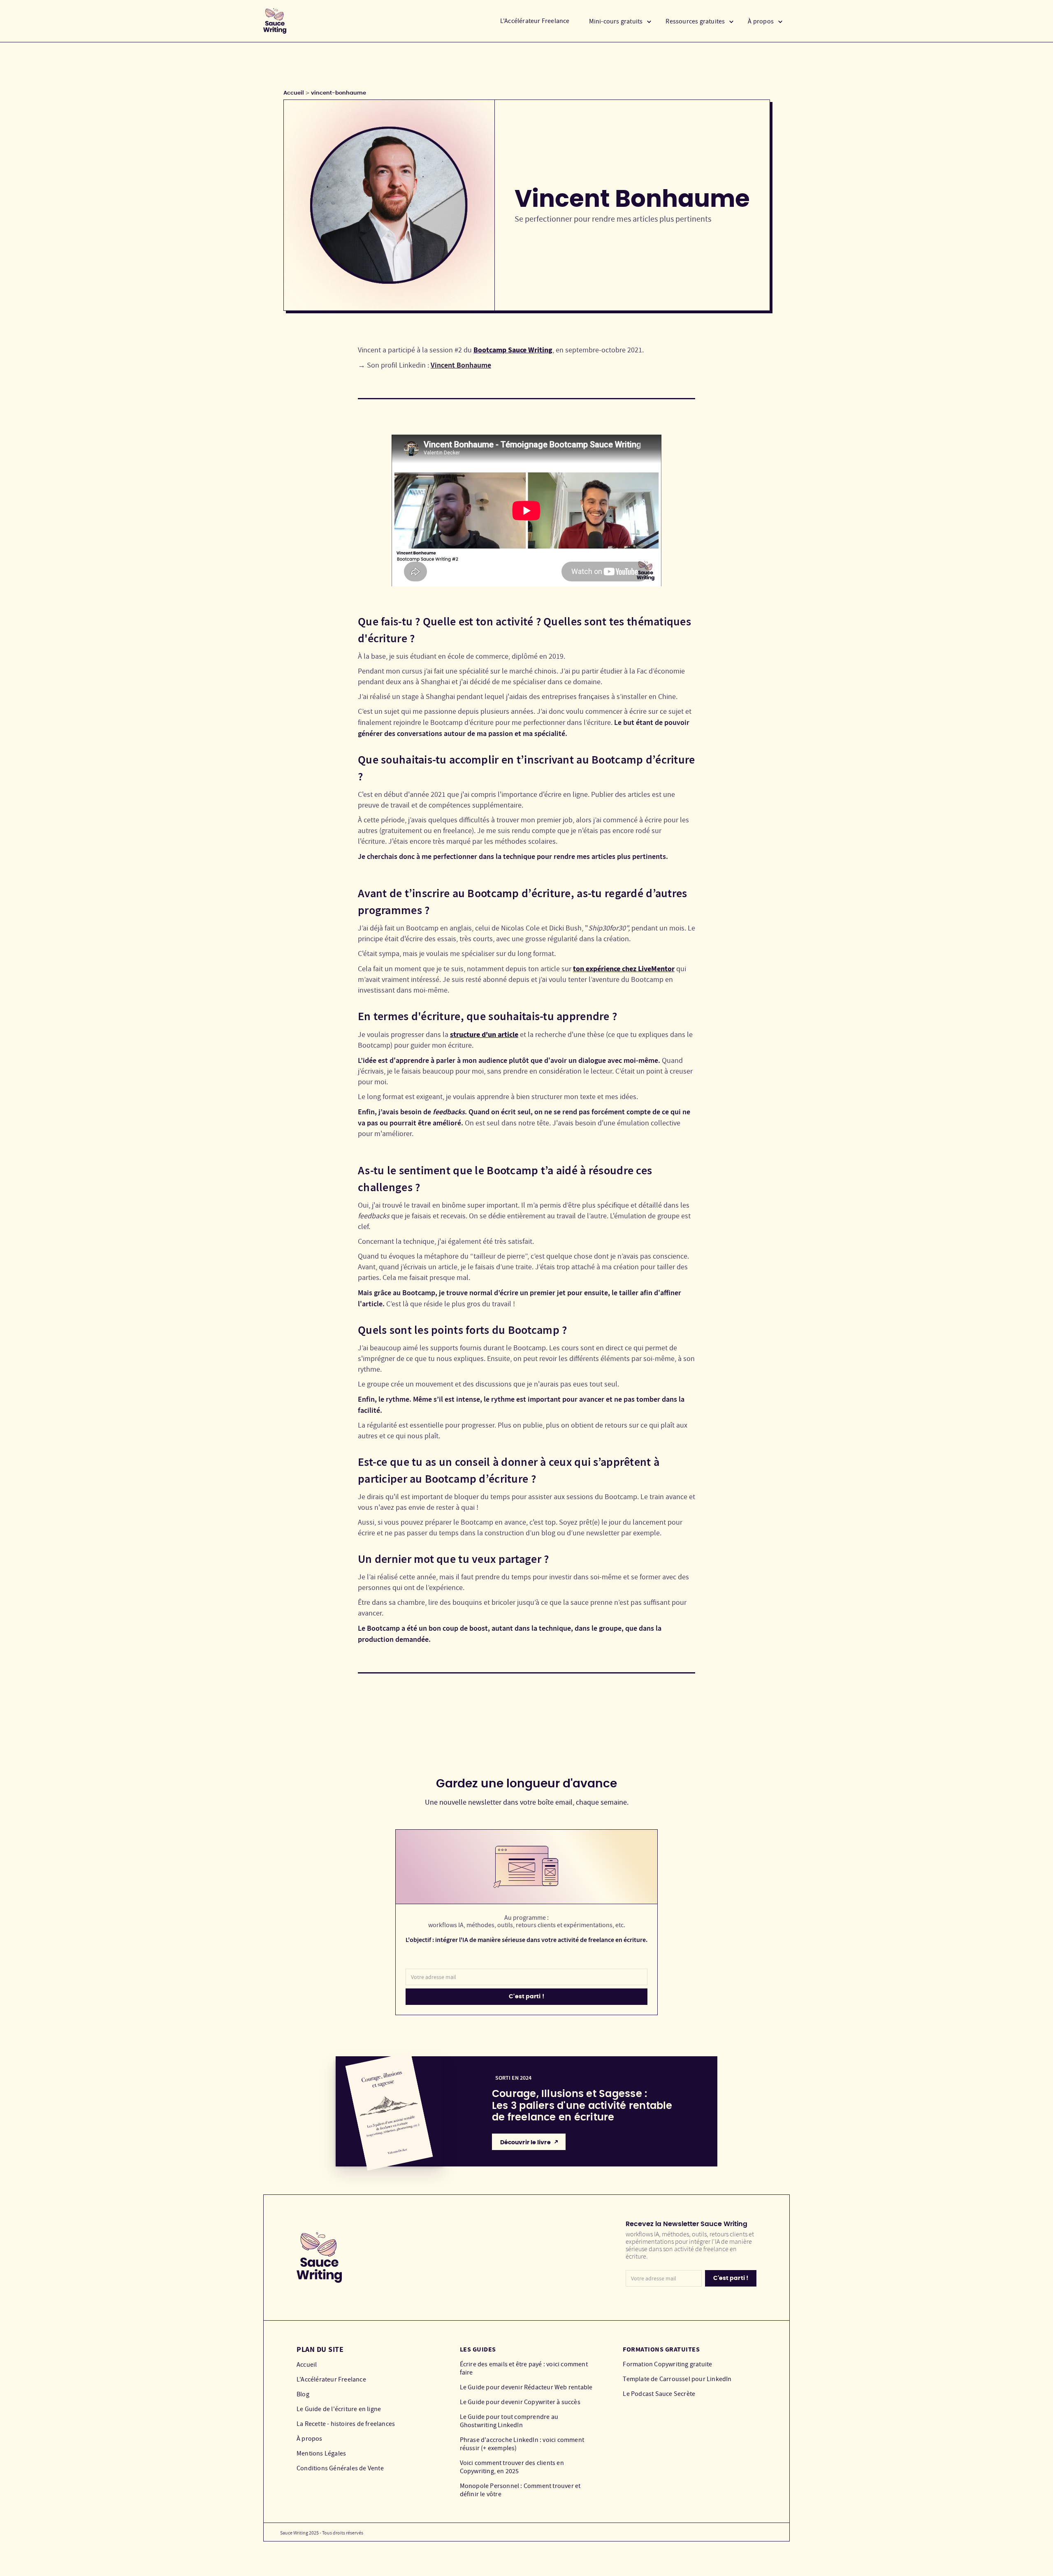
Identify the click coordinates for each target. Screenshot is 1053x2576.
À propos (310, 2439)
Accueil (294, 93)
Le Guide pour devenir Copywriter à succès (520, 2402)
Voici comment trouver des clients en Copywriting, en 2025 (512, 2467)
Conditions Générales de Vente (340, 2468)
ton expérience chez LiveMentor (624, 969)
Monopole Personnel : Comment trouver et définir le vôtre (520, 2490)
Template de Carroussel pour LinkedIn (677, 2379)
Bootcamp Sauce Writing (513, 350)
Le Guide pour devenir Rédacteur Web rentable (526, 2387)
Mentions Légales (321, 2453)
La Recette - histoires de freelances (346, 2424)
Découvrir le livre (525, 2143)
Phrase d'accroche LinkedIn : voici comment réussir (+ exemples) (522, 2444)
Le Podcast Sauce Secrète (659, 2394)
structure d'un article (484, 1035)
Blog (303, 2394)
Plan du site (320, 2349)
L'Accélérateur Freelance (535, 21)
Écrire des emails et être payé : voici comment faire (524, 2368)
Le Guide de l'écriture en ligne (339, 2409)
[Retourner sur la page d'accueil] (275, 21)
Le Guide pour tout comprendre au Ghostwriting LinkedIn (509, 2421)
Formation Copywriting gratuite (667, 2364)
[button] (620, 21)
